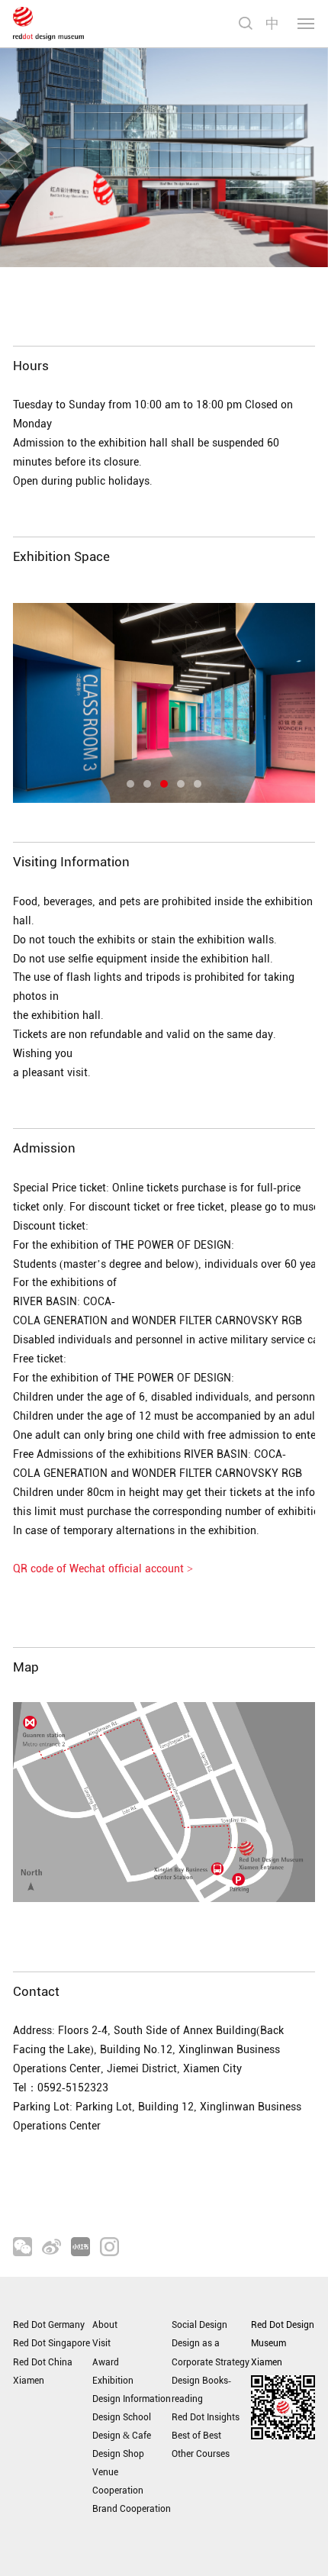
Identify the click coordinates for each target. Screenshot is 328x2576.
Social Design (199, 2325)
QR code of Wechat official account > (103, 1569)
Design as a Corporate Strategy (211, 2352)
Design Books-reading (201, 2390)
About (105, 2325)
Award (106, 2362)
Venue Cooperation (118, 2481)
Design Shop (118, 2454)
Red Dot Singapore (51, 2343)
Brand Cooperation (132, 2509)
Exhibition (113, 2381)
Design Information (132, 2399)
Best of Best (196, 2436)
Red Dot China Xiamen (43, 2371)
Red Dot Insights (206, 2417)
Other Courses (201, 2454)
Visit (101, 2343)
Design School (122, 2417)
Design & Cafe (122, 2436)
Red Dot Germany (49, 2325)
